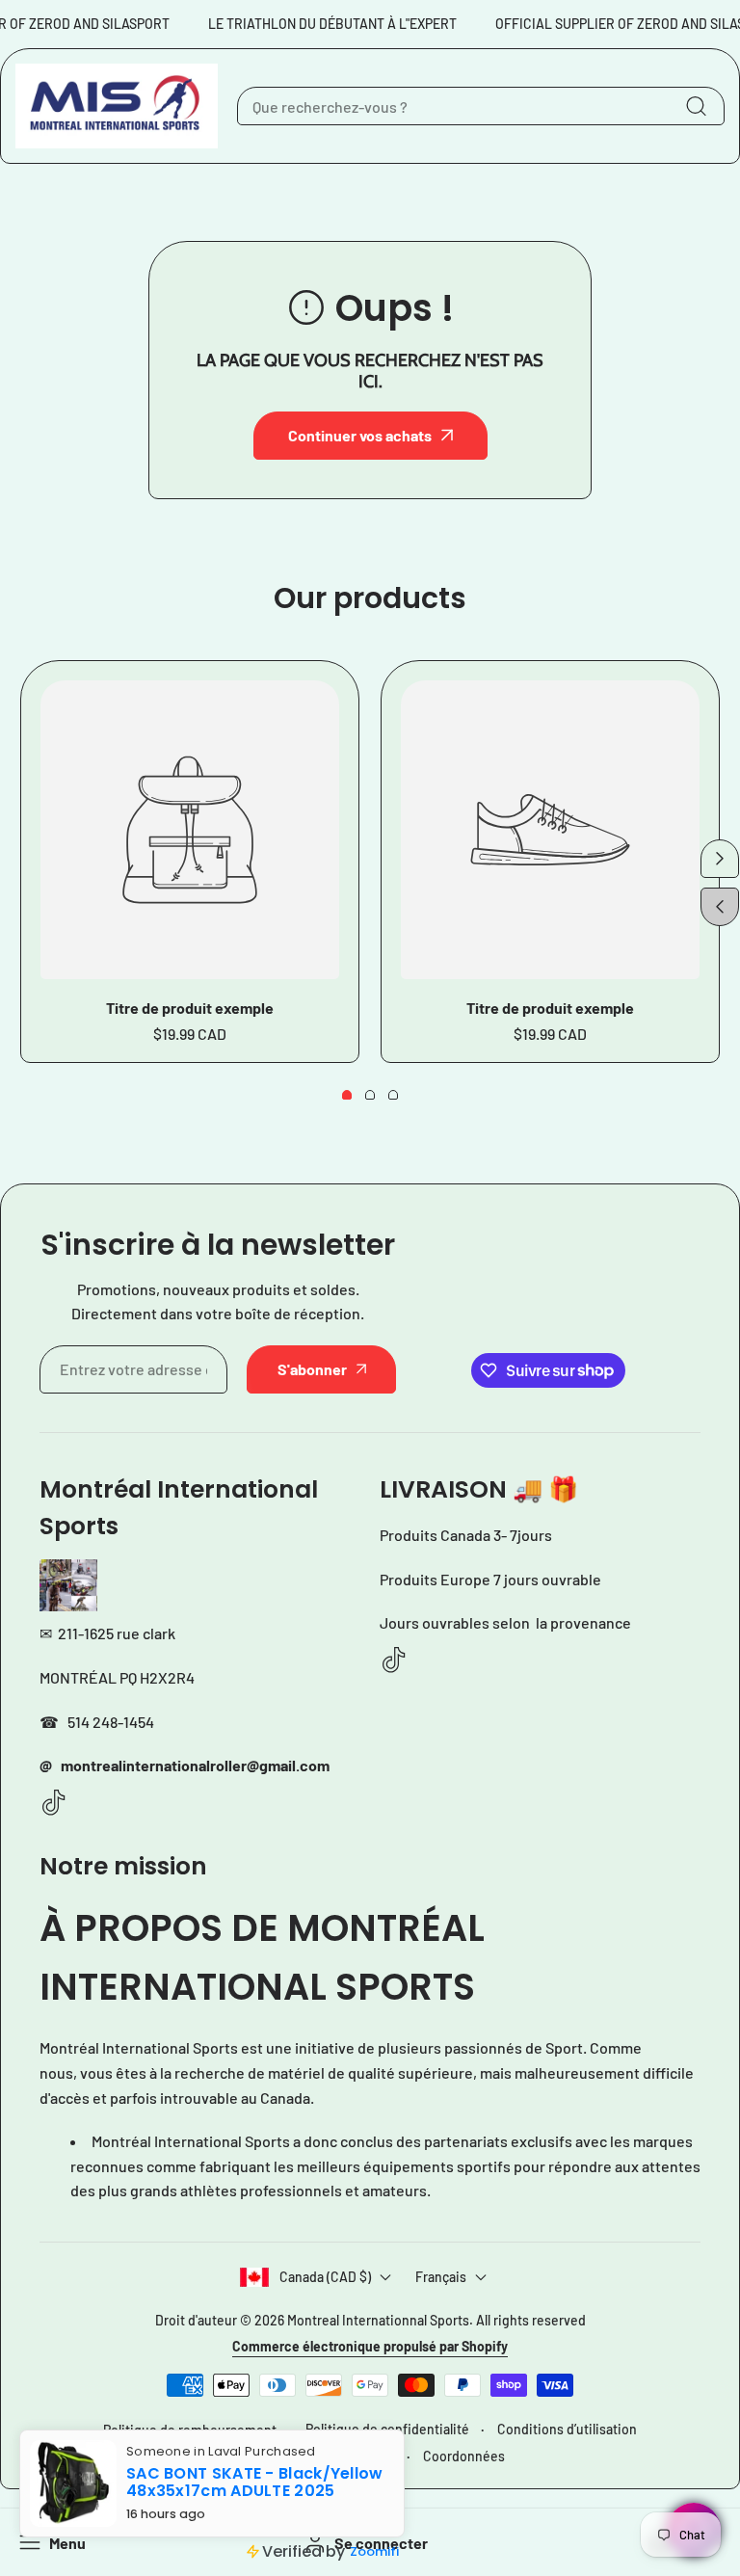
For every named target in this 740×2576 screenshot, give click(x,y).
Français (441, 2277)
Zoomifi (374, 2551)
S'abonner (312, 1369)
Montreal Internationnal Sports (378, 2320)
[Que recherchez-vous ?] (696, 106)
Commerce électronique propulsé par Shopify (370, 2346)
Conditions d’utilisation (567, 2429)
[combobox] (481, 106)
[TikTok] (54, 1804)
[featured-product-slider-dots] (347, 1095)
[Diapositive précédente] (720, 907)
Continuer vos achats (360, 435)
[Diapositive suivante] (720, 859)
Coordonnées (464, 2456)
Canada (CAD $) (325, 2277)
